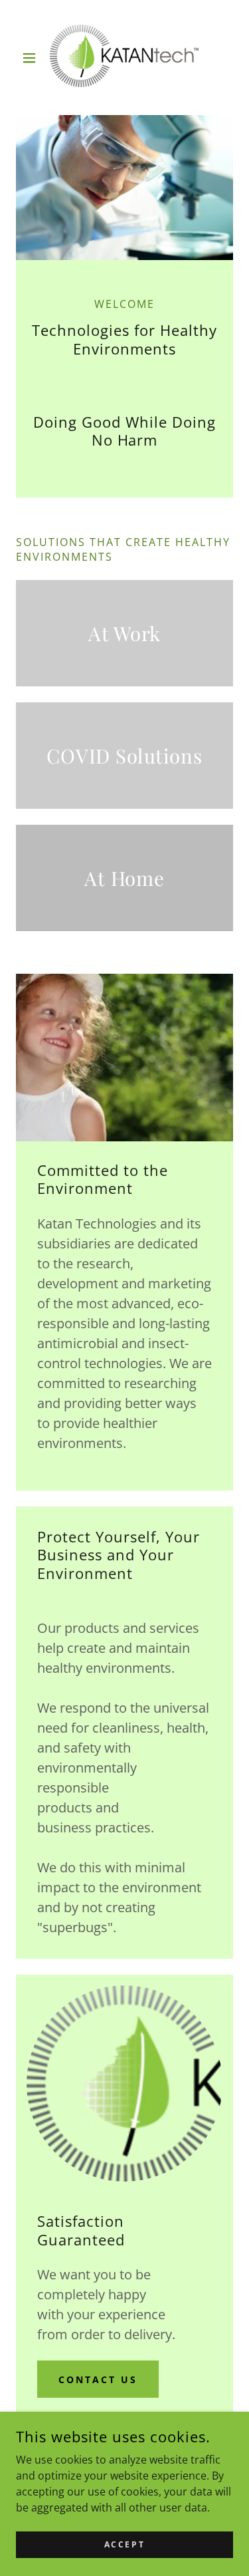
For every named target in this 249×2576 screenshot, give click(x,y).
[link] (124, 58)
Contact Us (98, 2379)
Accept (124, 2544)
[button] (32, 58)
